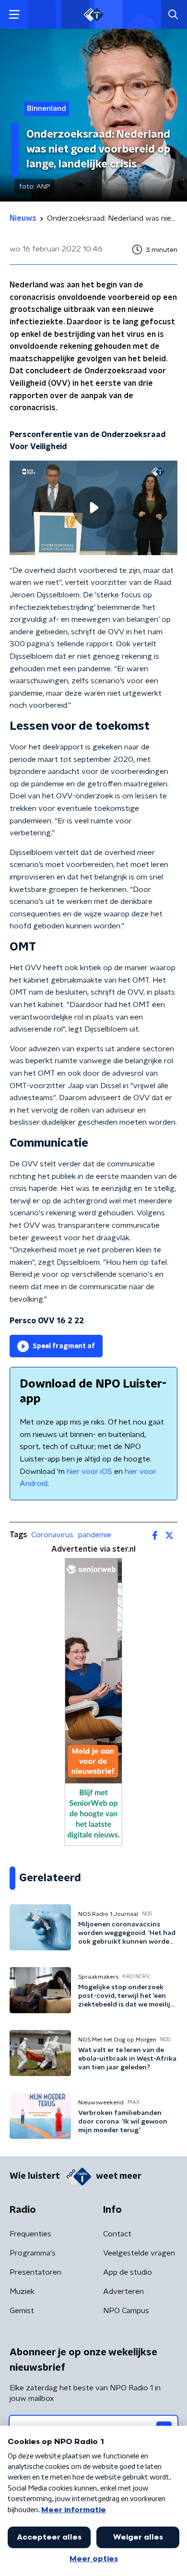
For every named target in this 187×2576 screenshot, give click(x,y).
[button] (14, 15)
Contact (117, 2234)
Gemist (22, 2311)
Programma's (33, 2253)
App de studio (128, 2272)
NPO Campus (126, 2311)
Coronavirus (52, 1535)
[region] (93, 508)
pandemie (95, 1535)
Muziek (22, 2291)
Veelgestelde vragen (139, 2253)
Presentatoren (35, 2272)
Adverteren (123, 2291)
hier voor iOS (89, 1472)
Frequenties (30, 2234)
